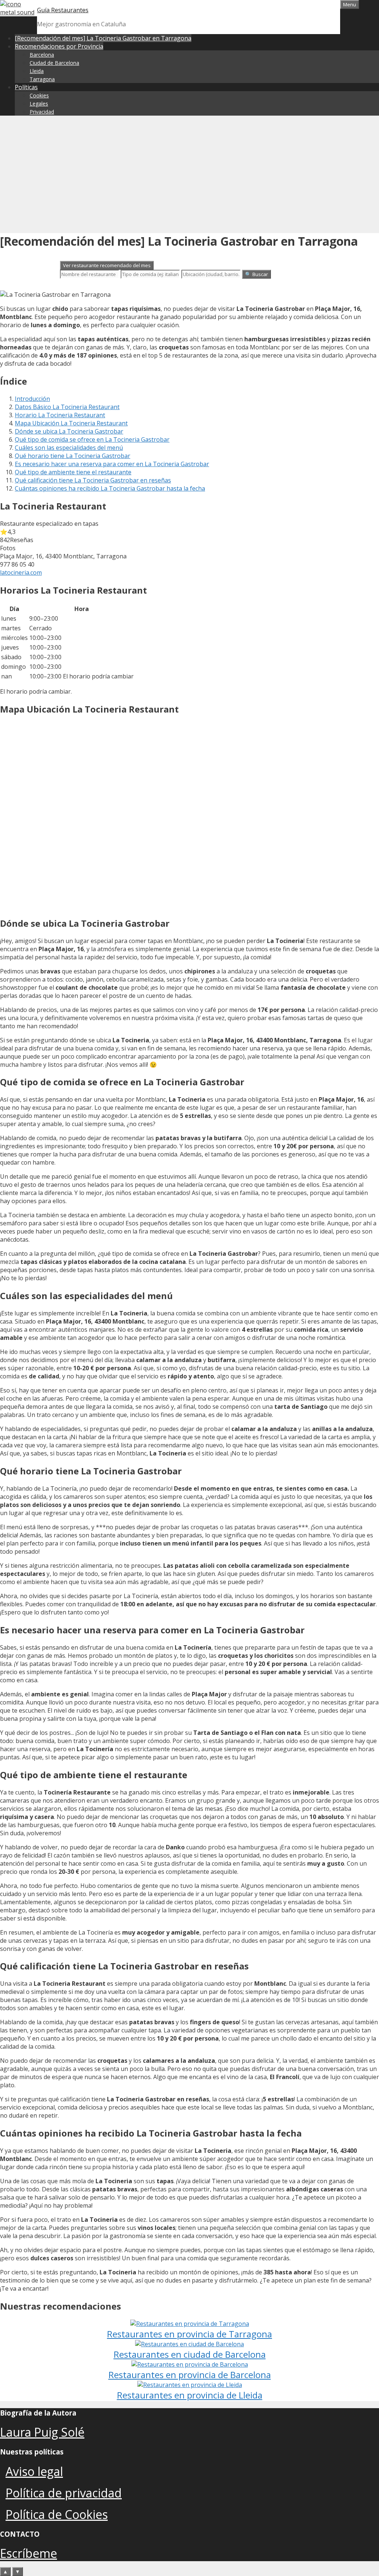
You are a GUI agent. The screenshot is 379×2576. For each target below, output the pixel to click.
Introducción (32, 399)
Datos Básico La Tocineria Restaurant (67, 407)
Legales (39, 104)
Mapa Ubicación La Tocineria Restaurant (71, 423)
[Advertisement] (189, 173)
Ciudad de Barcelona (54, 63)
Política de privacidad (64, 2493)
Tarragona (42, 79)
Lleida (37, 71)
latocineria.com (21, 572)
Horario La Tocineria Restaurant (60, 415)
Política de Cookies (57, 2514)
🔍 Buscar (256, 274)
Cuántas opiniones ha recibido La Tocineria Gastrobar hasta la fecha (110, 488)
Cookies (39, 95)
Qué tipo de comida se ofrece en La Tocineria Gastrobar (92, 439)
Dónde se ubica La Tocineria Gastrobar (69, 431)
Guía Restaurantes (63, 10)
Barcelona (42, 55)
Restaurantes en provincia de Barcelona (190, 2375)
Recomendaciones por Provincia (59, 46)
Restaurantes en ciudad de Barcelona (190, 2354)
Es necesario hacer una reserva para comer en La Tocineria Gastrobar (112, 464)
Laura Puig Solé (42, 2432)
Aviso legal (34, 2471)
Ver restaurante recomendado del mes (107, 265)
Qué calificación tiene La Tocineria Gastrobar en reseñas (93, 480)
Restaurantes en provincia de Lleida (190, 2395)
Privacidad (42, 112)
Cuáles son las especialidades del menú (69, 448)
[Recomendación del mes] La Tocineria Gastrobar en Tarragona (103, 38)
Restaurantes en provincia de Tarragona (189, 2334)
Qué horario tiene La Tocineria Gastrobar (73, 456)
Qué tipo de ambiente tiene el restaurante (73, 472)
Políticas (26, 87)
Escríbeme (28, 2553)
